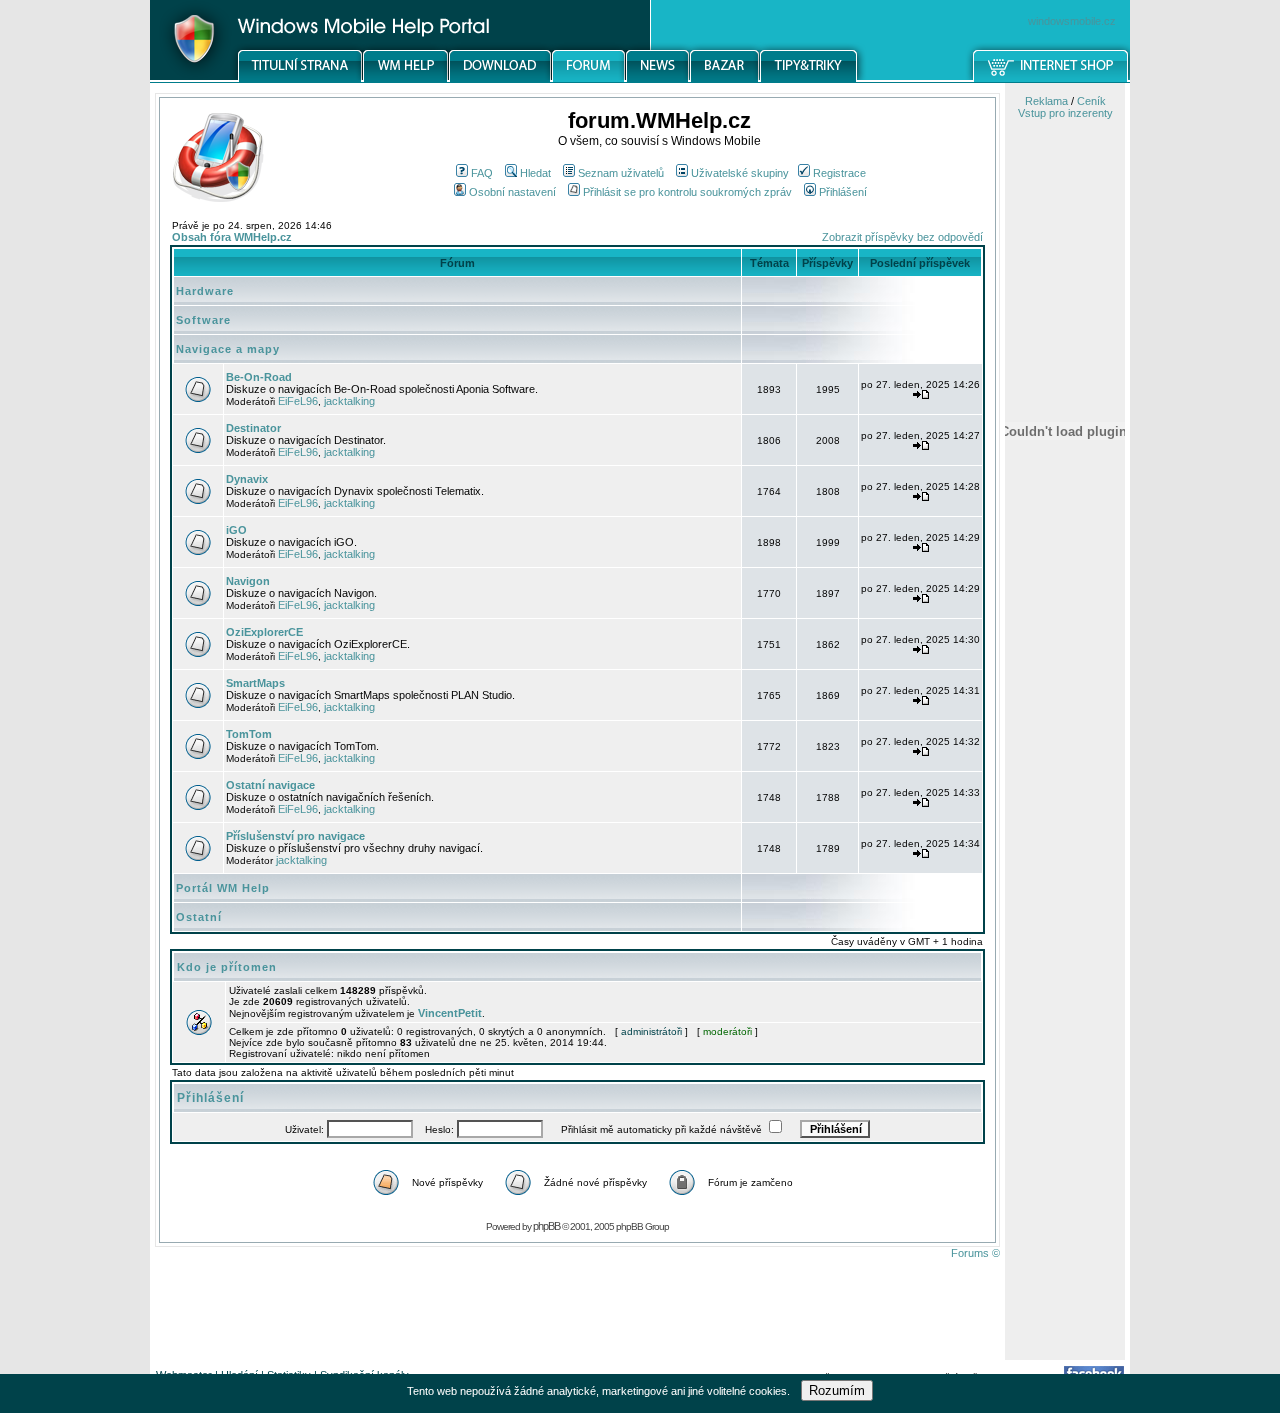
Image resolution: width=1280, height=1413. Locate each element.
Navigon (248, 581)
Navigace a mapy (228, 349)
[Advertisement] (1065, 1043)
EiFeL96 (298, 401)
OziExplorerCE (264, 632)
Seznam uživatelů (621, 173)
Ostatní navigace (270, 785)
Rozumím (837, 1390)
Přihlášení (843, 192)
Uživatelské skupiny (740, 173)
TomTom (249, 734)
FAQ (482, 173)
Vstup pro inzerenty (1065, 113)
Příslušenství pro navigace (295, 836)
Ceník (1091, 101)
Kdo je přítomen (227, 967)
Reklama (1046, 101)
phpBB (546, 1226)
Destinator (253, 428)
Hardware (205, 291)
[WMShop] (1051, 79)
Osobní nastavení (512, 192)
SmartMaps (255, 683)
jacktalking (349, 401)
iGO (236, 530)
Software (203, 320)
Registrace (839, 173)
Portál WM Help (223, 888)
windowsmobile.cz (1072, 21)
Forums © (975, 1253)
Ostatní (199, 917)
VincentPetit (450, 1013)
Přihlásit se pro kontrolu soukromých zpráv (687, 192)
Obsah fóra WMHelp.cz (232, 237)
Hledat (535, 173)
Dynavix (247, 479)
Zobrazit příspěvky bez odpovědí (902, 237)
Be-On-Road (259, 377)
